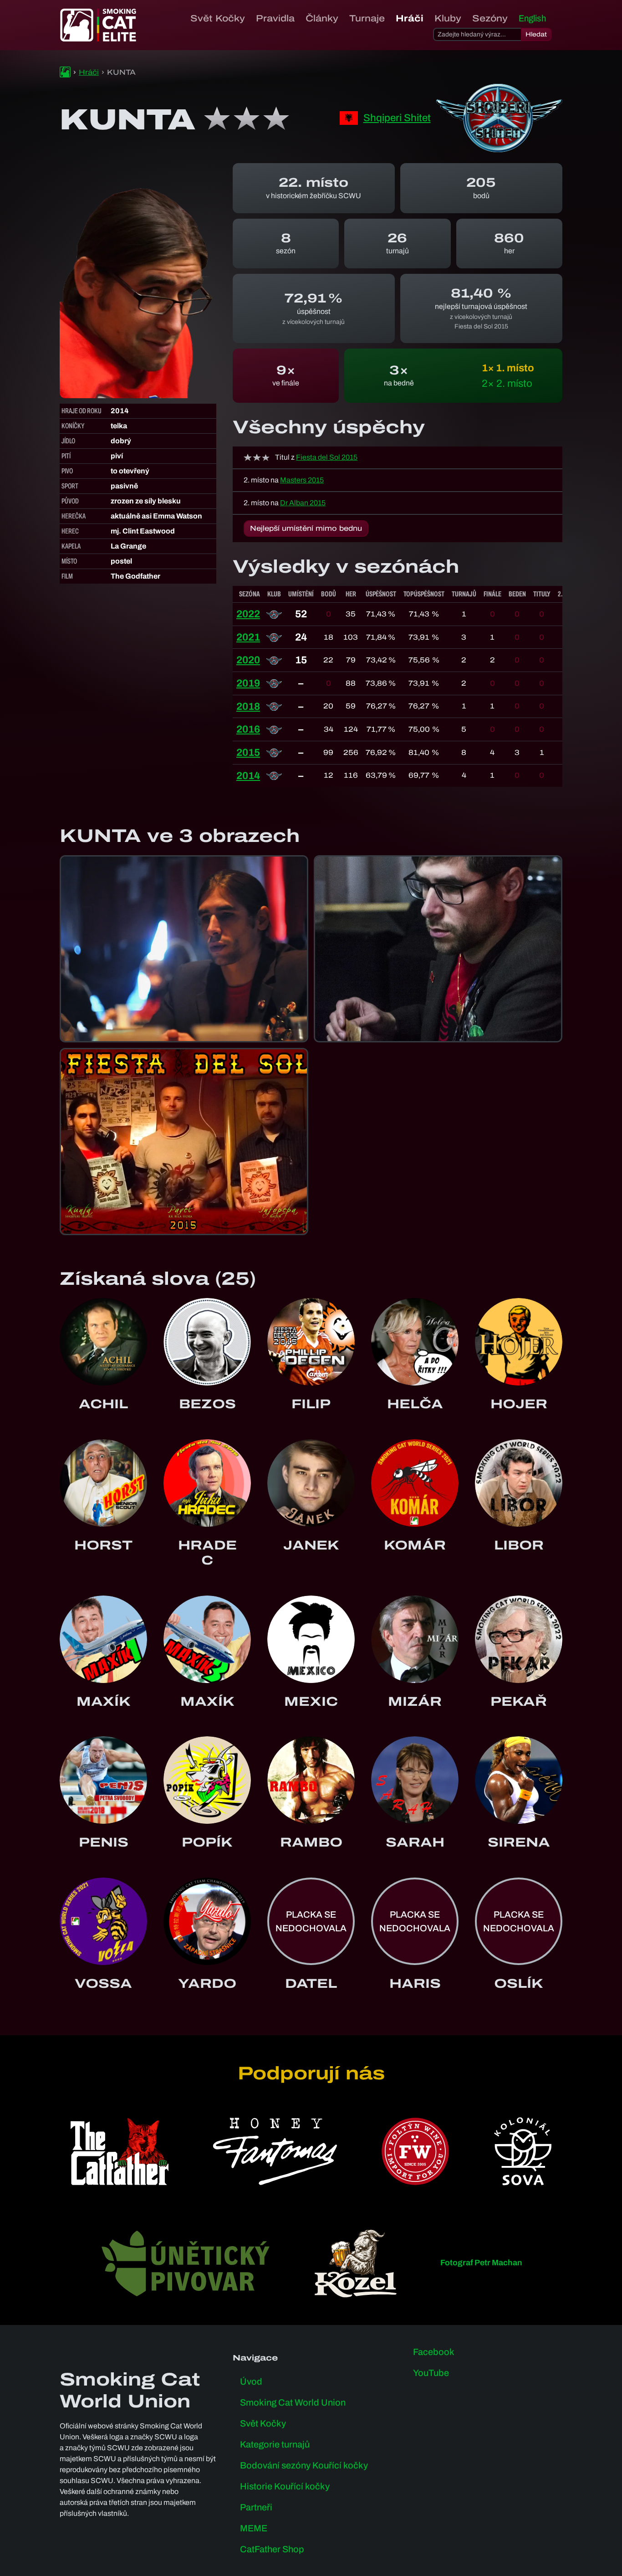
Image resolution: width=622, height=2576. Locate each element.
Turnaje (367, 18)
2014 (248, 776)
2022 (248, 614)
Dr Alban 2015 (303, 503)
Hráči (410, 18)
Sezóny (490, 18)
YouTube (431, 2373)
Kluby (448, 18)
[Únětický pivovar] (186, 2263)
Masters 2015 (302, 480)
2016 (248, 729)
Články (322, 18)
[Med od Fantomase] (275, 2151)
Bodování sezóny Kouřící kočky (304, 2465)
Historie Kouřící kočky (285, 2486)
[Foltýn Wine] (415, 2151)
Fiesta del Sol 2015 (327, 457)
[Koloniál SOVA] (523, 2151)
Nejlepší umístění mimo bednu (306, 528)
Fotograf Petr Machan (481, 2263)
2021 (248, 637)
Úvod (251, 2381)
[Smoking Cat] (65, 72)
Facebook (434, 2352)
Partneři (256, 2507)
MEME (254, 2528)
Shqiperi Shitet (397, 118)
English (532, 18)
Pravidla (275, 18)
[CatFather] (120, 2151)
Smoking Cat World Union (293, 2402)
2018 (248, 706)
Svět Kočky (218, 18)
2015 (248, 752)
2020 (248, 660)
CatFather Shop (272, 2549)
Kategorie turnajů (275, 2444)
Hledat (536, 34)
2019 (248, 683)
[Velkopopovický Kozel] (356, 2263)
